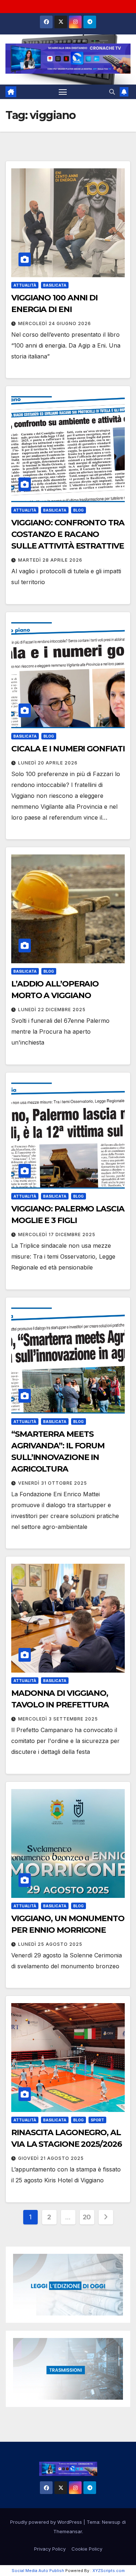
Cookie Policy (87, 2549)
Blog (79, 510)
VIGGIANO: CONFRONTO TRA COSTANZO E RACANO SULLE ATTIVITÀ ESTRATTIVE (68, 534)
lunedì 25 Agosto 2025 (50, 1944)
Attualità (25, 285)
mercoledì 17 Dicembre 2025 (57, 1234)
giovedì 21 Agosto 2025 (51, 2158)
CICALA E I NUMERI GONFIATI (68, 749)
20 (87, 2217)
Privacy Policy (50, 2549)
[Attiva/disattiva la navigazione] (63, 92)
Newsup (111, 2522)
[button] (112, 92)
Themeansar (68, 2531)
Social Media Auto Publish (38, 2571)
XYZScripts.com (109, 2571)
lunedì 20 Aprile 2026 (48, 763)
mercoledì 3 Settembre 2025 (58, 1719)
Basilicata (55, 285)
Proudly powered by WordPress (47, 2522)
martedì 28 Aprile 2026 (50, 560)
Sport (97, 2120)
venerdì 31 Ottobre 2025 (53, 1483)
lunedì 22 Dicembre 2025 (52, 1010)
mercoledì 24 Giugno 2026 (55, 323)
